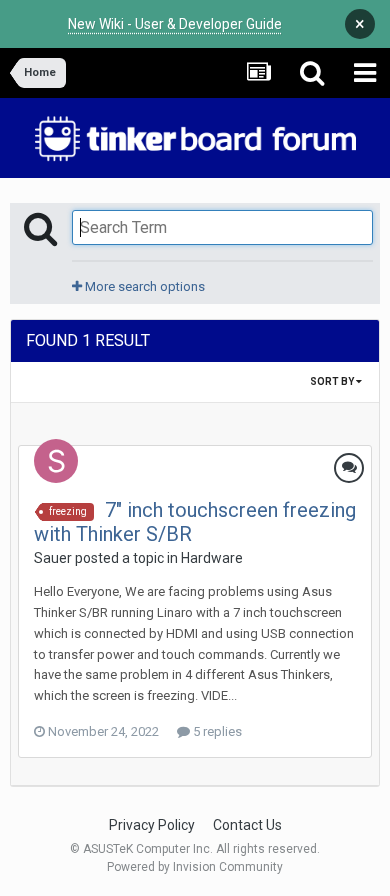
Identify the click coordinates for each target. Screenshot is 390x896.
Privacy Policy (152, 825)
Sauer (53, 558)
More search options (143, 286)
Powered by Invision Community (195, 867)
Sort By (333, 381)
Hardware (212, 558)
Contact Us (247, 825)
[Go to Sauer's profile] (56, 461)
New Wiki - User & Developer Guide (175, 24)
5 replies (216, 731)
